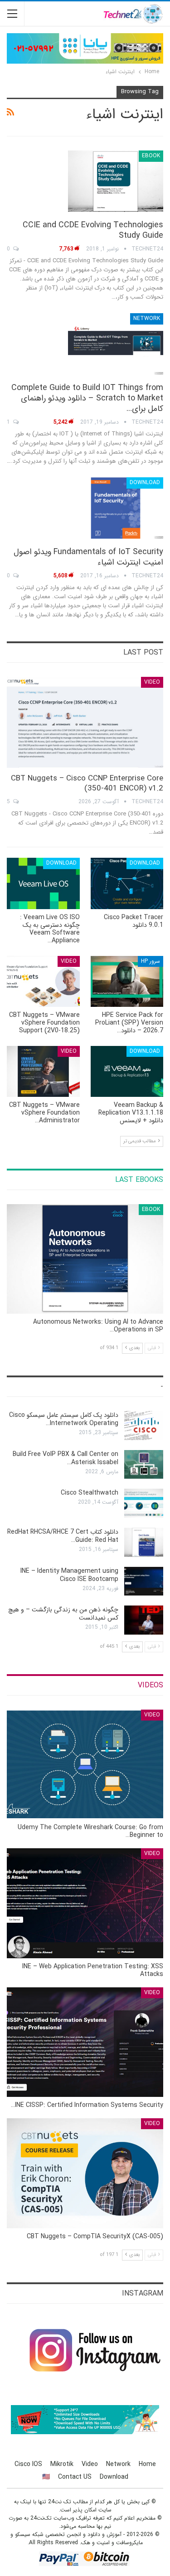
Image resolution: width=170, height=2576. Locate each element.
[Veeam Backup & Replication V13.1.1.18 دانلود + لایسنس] (127, 1071)
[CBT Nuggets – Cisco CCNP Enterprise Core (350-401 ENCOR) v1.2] (85, 722)
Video (152, 682)
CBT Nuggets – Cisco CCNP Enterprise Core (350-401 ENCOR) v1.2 (87, 783)
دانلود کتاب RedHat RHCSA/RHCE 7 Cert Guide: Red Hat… (63, 1536)
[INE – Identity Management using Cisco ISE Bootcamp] (144, 1581)
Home (147, 2464)
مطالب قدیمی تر (140, 1141)
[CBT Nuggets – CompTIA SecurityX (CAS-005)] (85, 2173)
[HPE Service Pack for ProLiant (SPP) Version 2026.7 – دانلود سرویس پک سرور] (127, 981)
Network (147, 318)
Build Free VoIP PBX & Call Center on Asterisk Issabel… (66, 1458)
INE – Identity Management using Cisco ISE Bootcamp (69, 1575)
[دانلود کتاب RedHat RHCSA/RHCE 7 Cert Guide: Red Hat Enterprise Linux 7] (144, 1542)
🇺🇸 (46, 2477)
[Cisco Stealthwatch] (144, 1503)
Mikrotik (62, 2464)
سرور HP (151, 961)
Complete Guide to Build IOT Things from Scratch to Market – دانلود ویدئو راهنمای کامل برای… (87, 398)
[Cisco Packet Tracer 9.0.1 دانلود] (127, 883)
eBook (151, 156)
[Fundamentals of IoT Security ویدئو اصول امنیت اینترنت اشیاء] (116, 508)
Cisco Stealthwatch (90, 1493)
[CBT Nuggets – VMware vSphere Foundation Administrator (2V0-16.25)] (43, 1071)
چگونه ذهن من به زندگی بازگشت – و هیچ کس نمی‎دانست (63, 1614)
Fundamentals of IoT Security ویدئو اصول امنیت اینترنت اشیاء (88, 557)
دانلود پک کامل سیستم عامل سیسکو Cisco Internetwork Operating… (64, 1419)
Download (145, 483)
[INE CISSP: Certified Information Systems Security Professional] (85, 2042)
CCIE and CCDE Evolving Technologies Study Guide (93, 230)
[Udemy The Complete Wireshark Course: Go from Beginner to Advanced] (85, 1765)
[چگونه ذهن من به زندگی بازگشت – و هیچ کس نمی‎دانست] (144, 1620)
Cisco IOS (28, 2464)
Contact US (75, 2477)
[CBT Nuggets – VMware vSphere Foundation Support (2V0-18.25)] (43, 981)
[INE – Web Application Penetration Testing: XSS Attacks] (85, 1903)
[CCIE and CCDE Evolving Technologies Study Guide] (116, 181)
